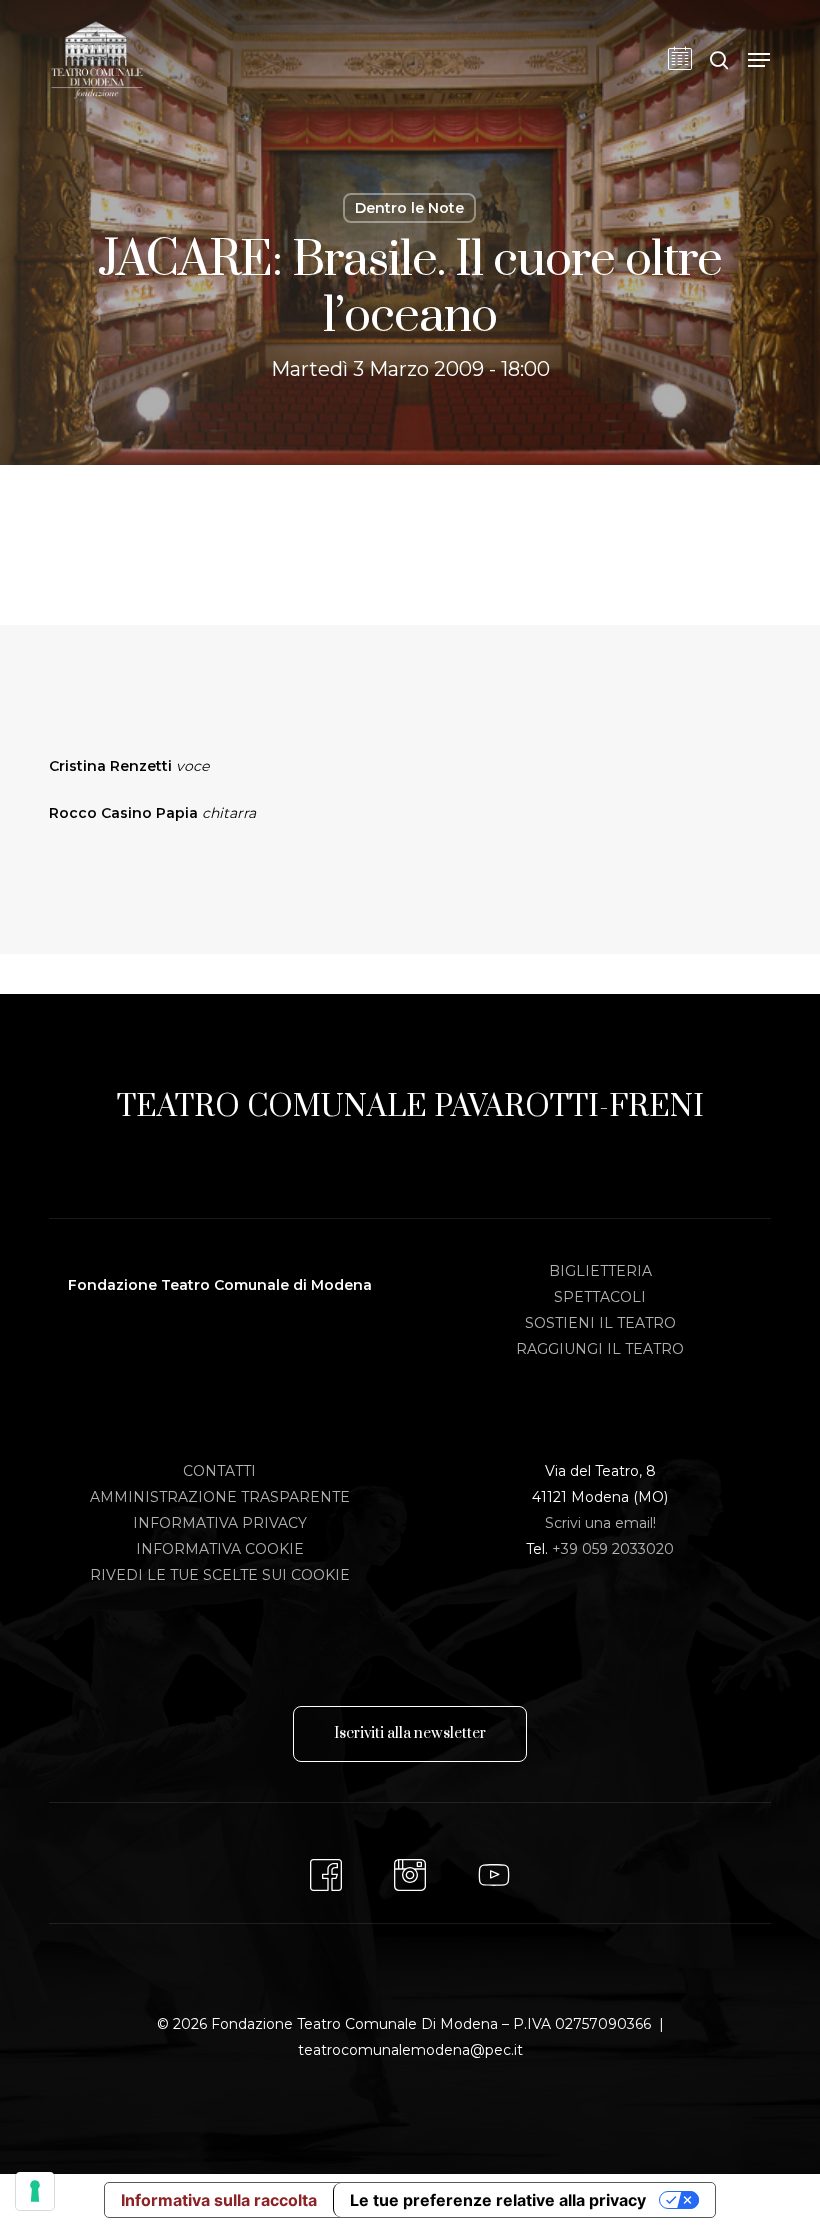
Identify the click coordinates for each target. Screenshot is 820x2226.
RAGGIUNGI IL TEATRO (600, 1349)
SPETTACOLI (600, 1297)
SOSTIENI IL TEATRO (600, 1323)
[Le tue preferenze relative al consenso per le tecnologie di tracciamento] (35, 2191)
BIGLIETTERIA (600, 1271)
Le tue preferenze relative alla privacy (498, 2200)
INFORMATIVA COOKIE (220, 1549)
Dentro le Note (409, 208)
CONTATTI (219, 1471)
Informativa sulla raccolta (219, 2200)
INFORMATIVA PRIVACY (220, 1523)
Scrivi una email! (600, 1523)
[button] (759, 60)
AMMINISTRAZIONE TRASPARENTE (220, 1497)
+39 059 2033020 (613, 1549)
